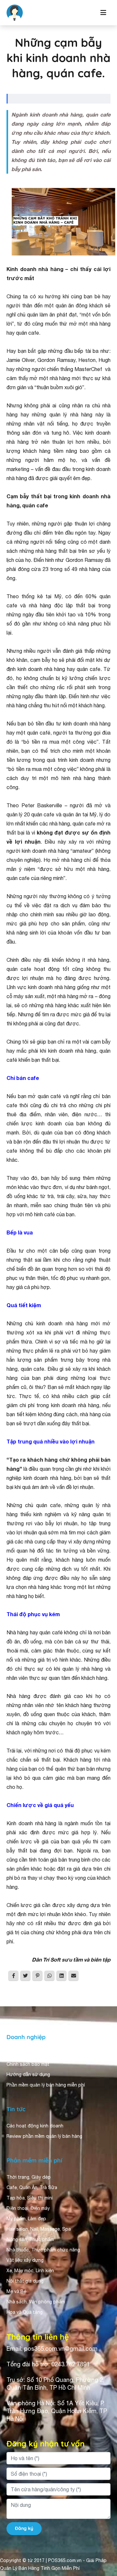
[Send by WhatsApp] (49, 1976)
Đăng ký (24, 2528)
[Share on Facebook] (13, 1976)
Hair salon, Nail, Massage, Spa (39, 2229)
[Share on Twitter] (25, 1976)
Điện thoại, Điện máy (28, 2208)
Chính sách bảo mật (28, 2064)
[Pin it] (37, 1976)
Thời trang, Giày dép (29, 2177)
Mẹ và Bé (16, 2291)
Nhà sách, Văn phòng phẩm (36, 2302)
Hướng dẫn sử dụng (28, 2074)
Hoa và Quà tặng (25, 2312)
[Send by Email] (73, 1976)
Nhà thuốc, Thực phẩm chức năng (43, 2250)
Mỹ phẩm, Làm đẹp (26, 2219)
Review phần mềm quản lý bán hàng (44, 2136)
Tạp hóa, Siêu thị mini (30, 2198)
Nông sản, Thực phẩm (30, 2239)
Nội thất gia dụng (25, 2281)
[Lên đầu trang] (103, 2558)
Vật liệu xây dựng (25, 2260)
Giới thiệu (17, 2054)
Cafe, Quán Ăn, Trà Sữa (32, 2187)
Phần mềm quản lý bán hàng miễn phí (46, 2085)
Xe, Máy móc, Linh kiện (30, 2271)
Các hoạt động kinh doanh (35, 2126)
